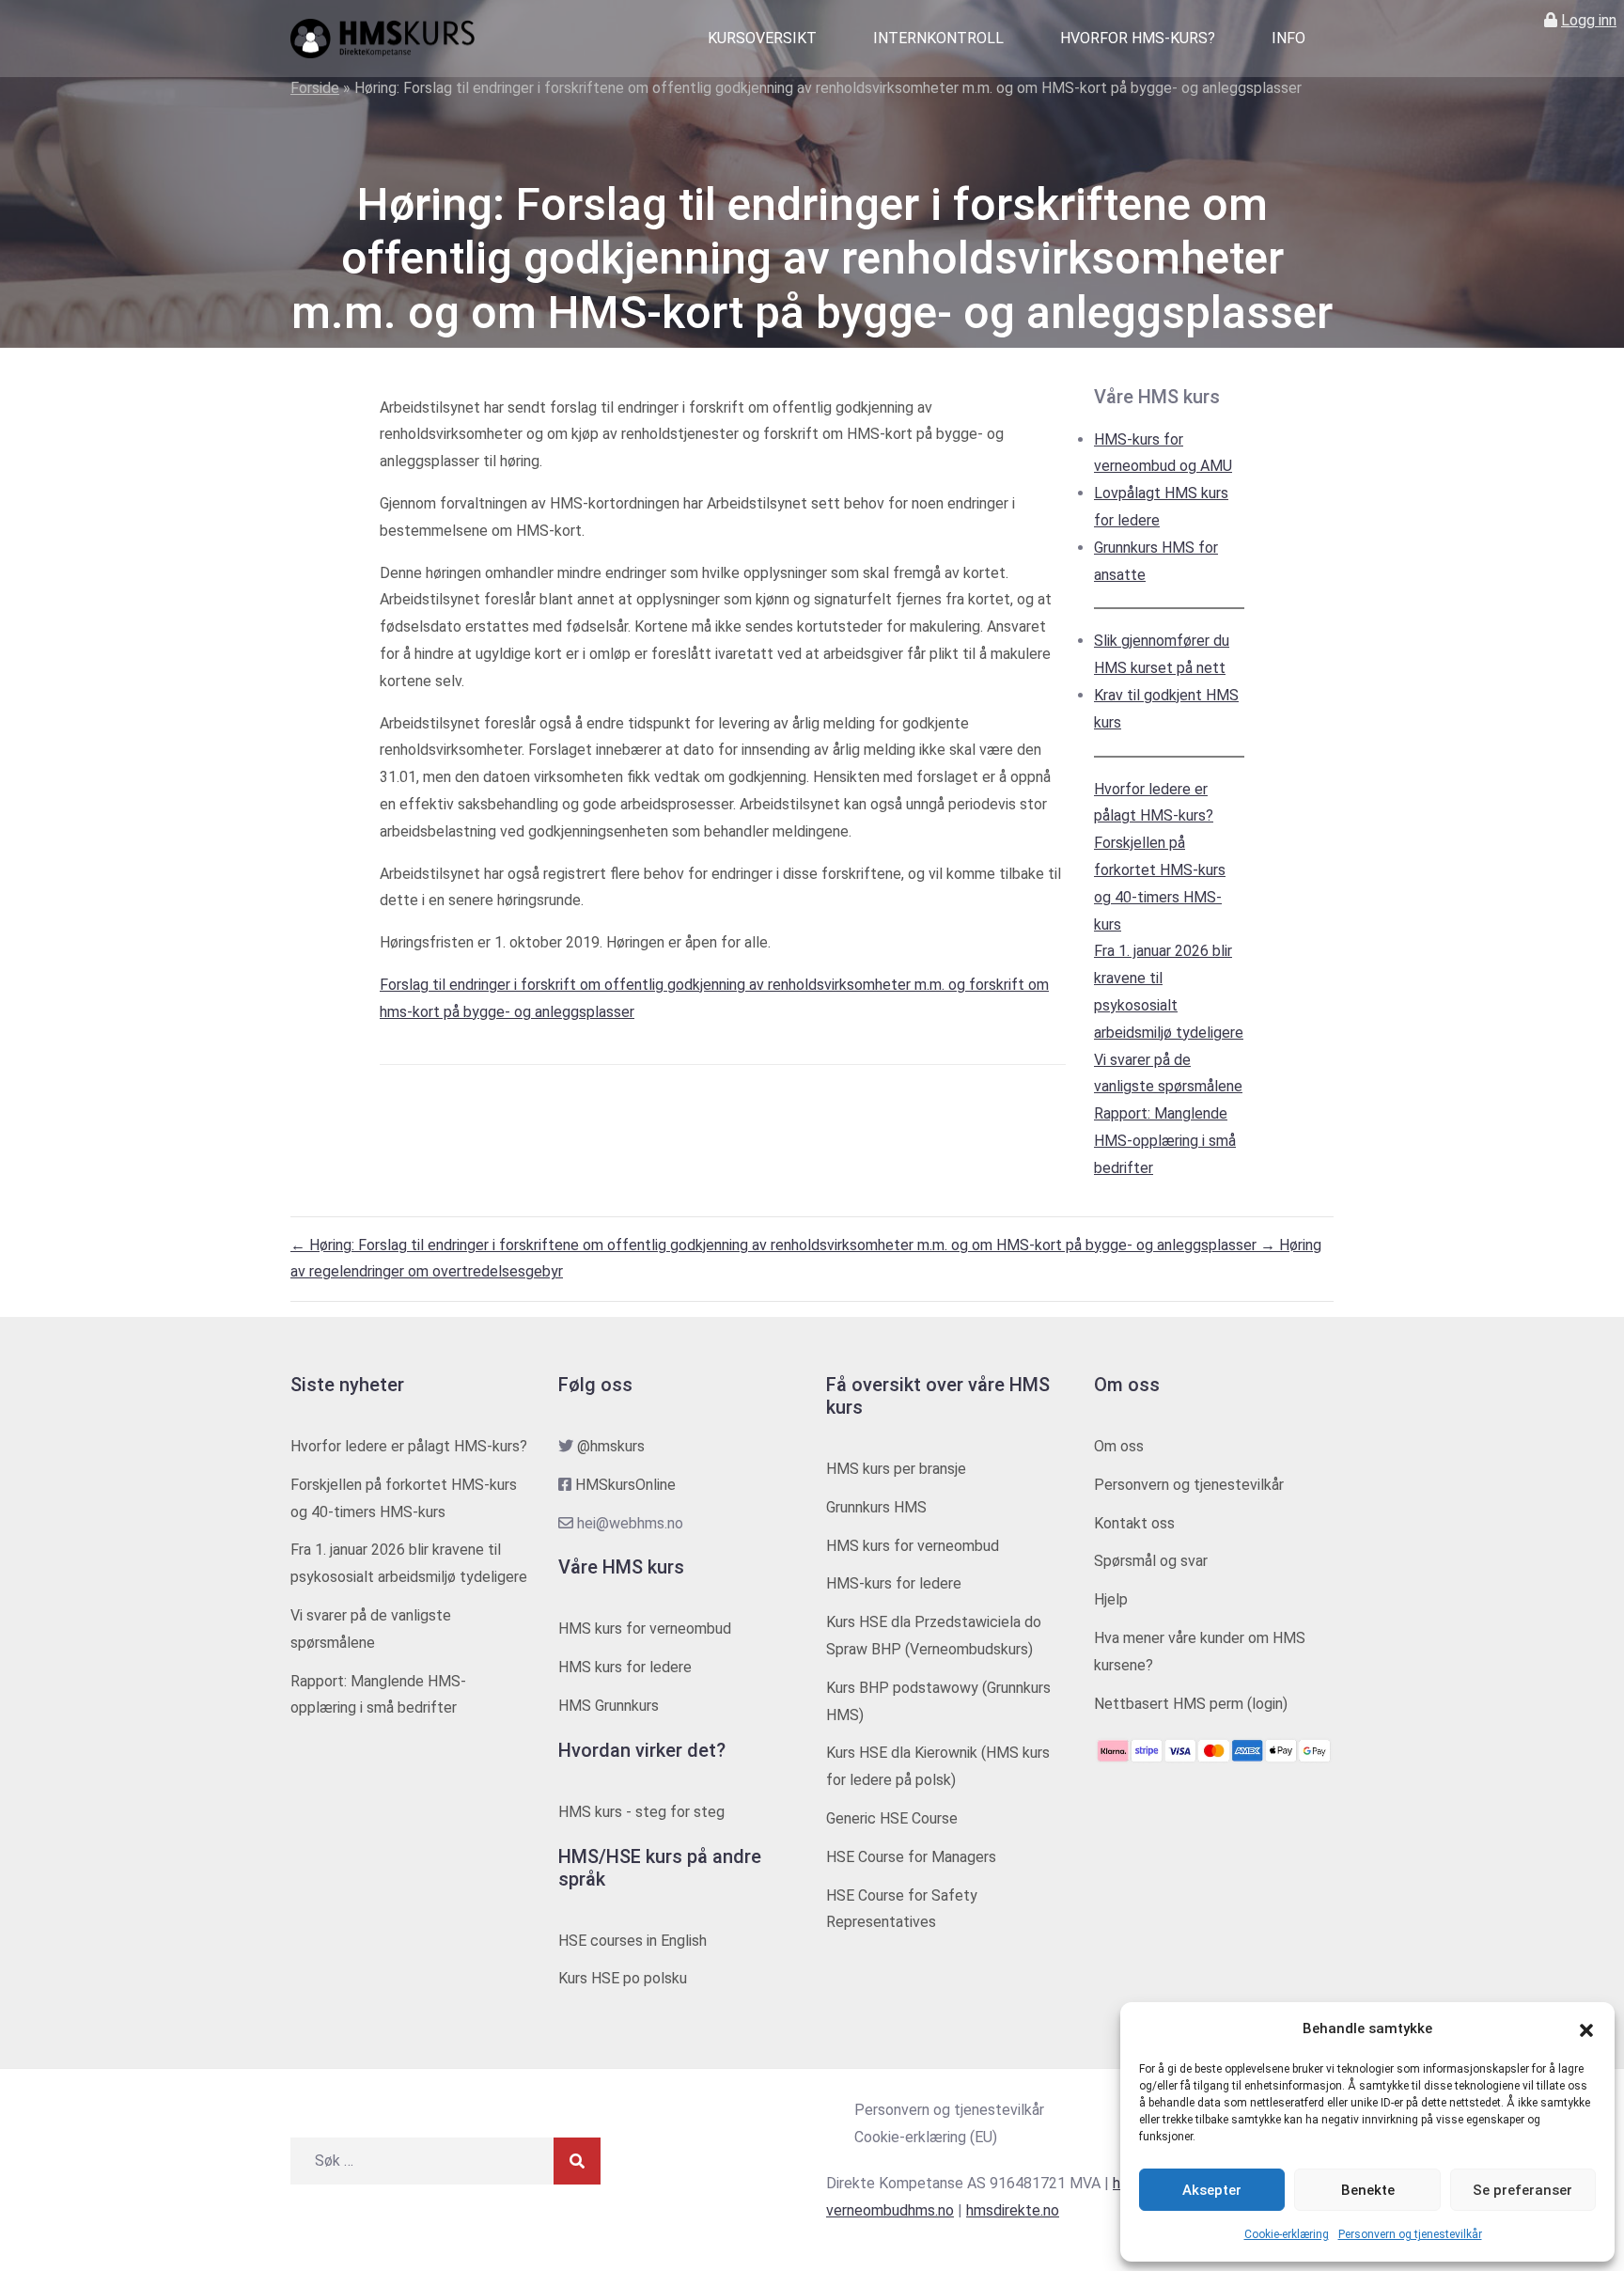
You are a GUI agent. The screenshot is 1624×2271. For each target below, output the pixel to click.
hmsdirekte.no (1013, 2210)
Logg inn (1589, 20)
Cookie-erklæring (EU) (926, 2137)
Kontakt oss (1134, 1523)
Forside (315, 88)
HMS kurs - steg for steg (641, 1812)
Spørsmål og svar (1151, 1561)
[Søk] (577, 2161)
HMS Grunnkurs (609, 1706)
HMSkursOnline (625, 1485)
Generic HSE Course (892, 1818)
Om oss (1119, 1446)
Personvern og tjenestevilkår (1410, 2234)
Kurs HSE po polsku (623, 1978)
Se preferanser (1522, 2190)
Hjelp (1111, 1599)
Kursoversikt (762, 38)
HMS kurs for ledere (625, 1667)
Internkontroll (938, 38)
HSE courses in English (632, 1941)
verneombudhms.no (890, 2210)
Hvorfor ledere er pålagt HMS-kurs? (409, 1446)
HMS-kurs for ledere (894, 1583)
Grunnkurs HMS (876, 1507)
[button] (1586, 2029)
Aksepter (1212, 2190)
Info (1288, 38)
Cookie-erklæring (1287, 2234)
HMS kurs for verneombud (645, 1629)
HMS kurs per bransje (896, 1469)
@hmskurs (611, 1446)
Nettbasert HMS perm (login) (1191, 1704)
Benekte (1368, 2190)
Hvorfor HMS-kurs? (1138, 38)
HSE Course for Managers (911, 1857)
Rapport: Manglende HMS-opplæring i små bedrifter (1165, 1141)
